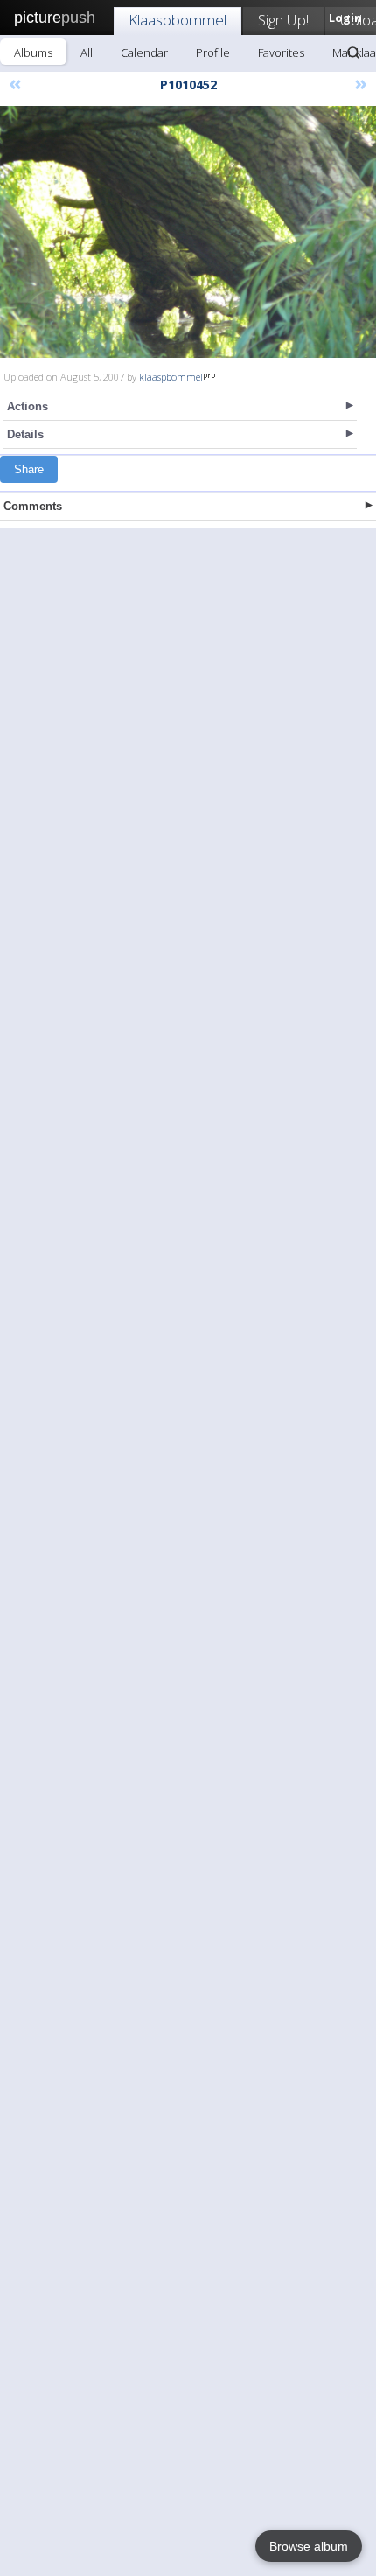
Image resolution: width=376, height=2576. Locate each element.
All (87, 52)
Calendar (144, 52)
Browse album (309, 2546)
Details (25, 434)
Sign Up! (283, 20)
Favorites (281, 52)
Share (29, 469)
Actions (28, 406)
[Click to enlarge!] (188, 232)
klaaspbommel (171, 377)
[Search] (353, 52)
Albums (33, 52)
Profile (213, 52)
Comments (33, 506)
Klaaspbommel (178, 20)
